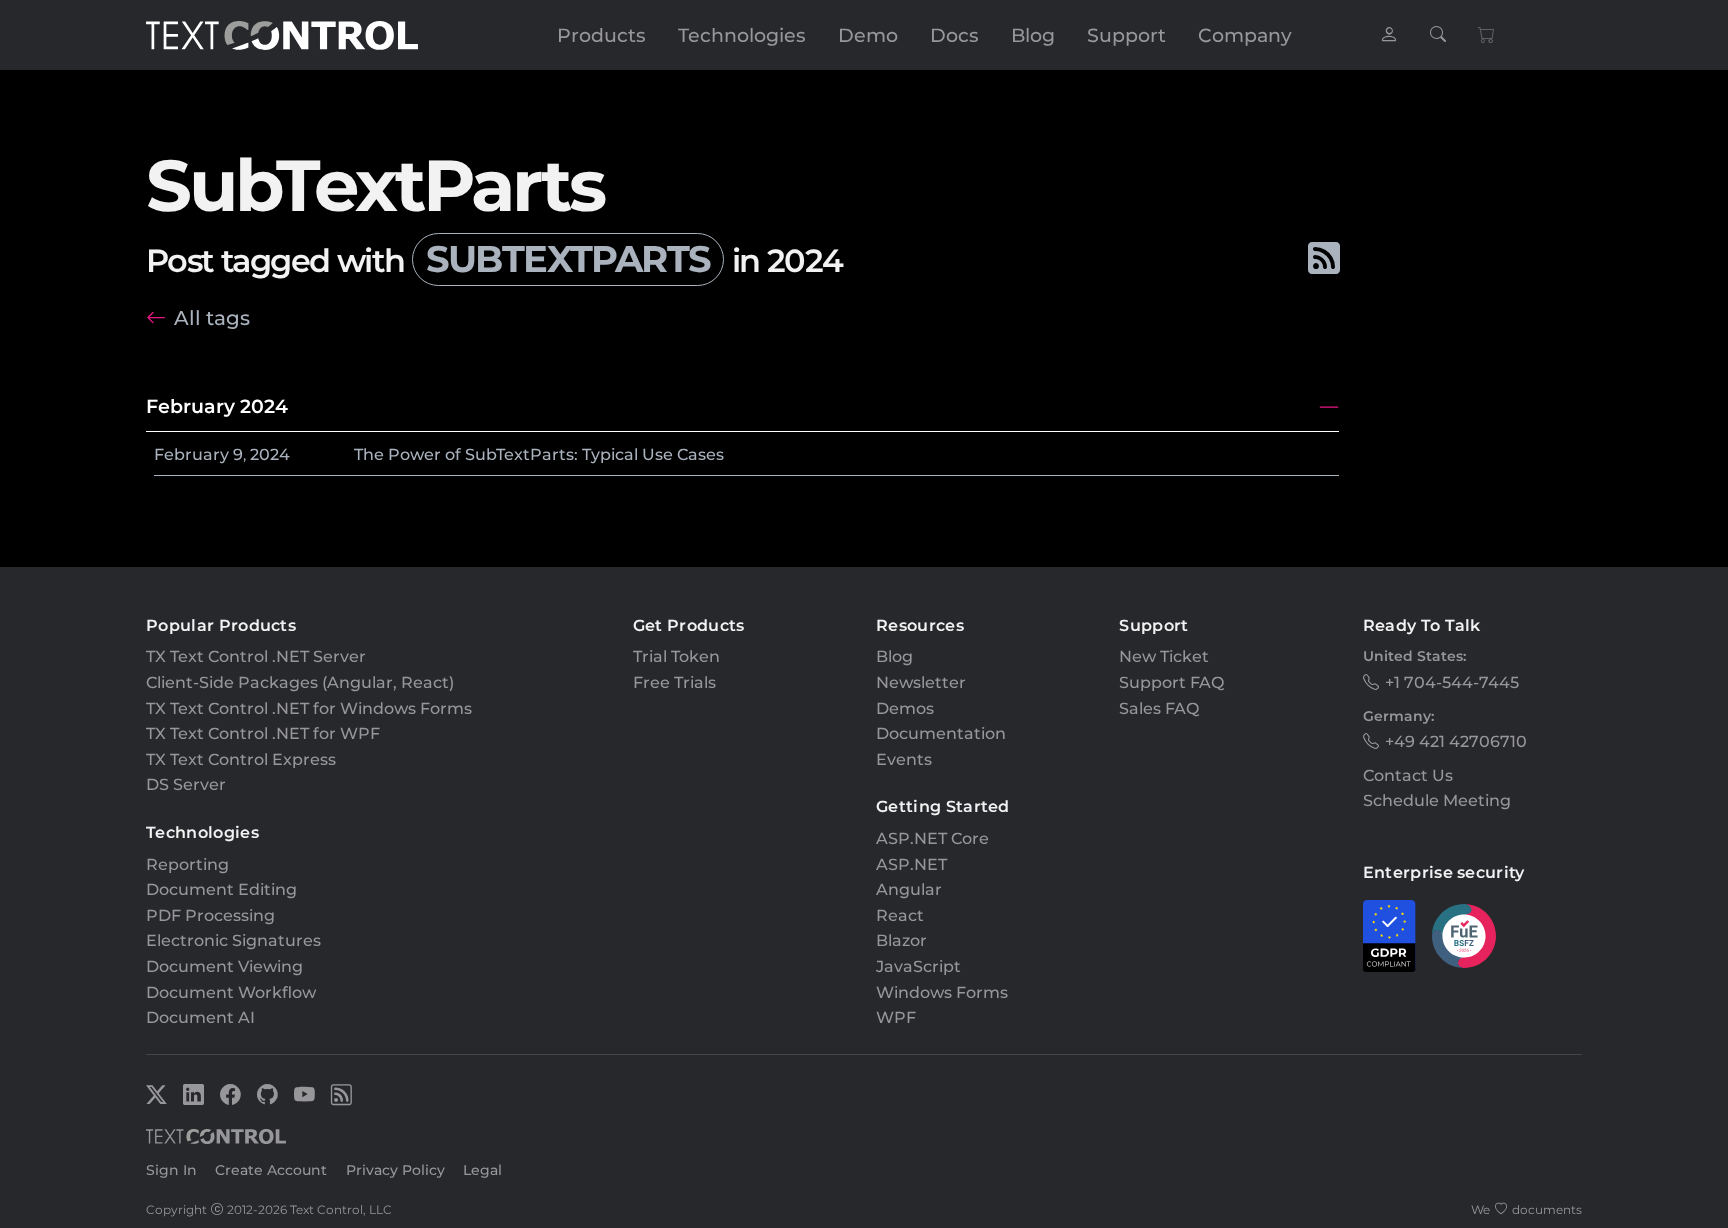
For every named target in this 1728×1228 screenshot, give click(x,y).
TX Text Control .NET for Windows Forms (309, 708)
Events (904, 759)
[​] (1388, 35)
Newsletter (921, 682)
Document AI (200, 1017)
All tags (212, 317)
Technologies (742, 35)
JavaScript (918, 966)
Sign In (171, 1170)
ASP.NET (911, 864)
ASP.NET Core (932, 838)
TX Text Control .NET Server (256, 656)
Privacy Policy (395, 1170)
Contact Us (1408, 775)
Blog (1033, 35)
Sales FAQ (1159, 708)
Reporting (187, 864)
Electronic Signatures (233, 940)
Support (1126, 35)
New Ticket (1164, 656)
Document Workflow (231, 992)
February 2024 (217, 406)
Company (1245, 35)
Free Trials (674, 682)
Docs (954, 35)
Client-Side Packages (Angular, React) (300, 682)
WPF (896, 1017)
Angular (909, 889)
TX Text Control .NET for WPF (263, 733)
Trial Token (676, 656)
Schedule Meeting (1437, 800)
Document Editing (221, 889)
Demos (905, 708)
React (900, 915)
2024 (270, 454)
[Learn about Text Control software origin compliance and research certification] (1464, 936)
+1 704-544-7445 (1452, 682)
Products (601, 35)
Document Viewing (224, 966)
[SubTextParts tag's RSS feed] (1323, 259)
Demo (868, 35)
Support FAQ (1171, 682)
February (191, 454)
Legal (482, 1170)
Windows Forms (942, 992)
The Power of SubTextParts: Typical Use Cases (539, 454)
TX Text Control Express (241, 759)
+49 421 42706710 (1456, 741)
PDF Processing (210, 915)
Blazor (901, 940)
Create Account (271, 1170)
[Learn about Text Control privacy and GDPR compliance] (1389, 936)
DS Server (186, 784)
